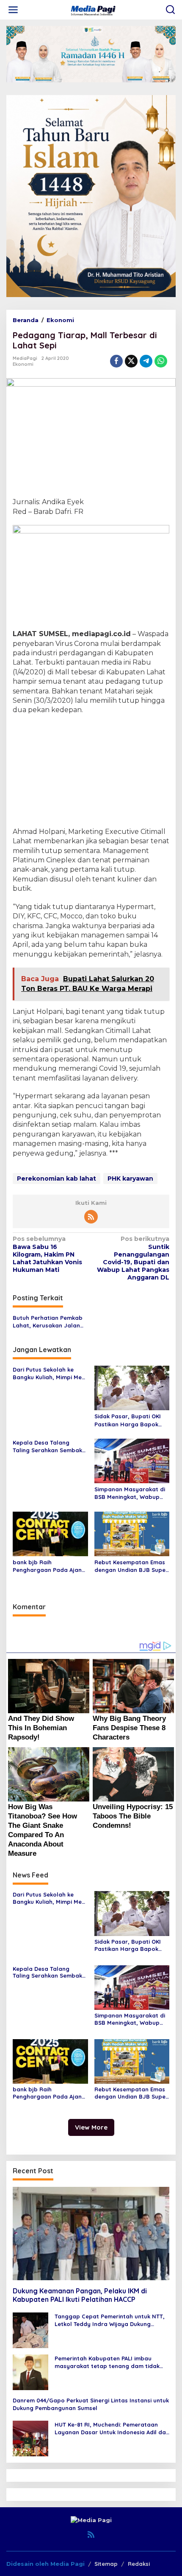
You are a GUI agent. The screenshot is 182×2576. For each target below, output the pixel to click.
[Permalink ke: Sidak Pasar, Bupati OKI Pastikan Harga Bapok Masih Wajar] (132, 1387)
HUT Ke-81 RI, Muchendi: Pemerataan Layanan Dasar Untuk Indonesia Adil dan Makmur (112, 2429)
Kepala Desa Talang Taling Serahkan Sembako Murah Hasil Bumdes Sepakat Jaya (49, 1447)
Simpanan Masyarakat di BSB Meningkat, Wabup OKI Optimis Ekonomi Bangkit (130, 1493)
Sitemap (106, 2564)
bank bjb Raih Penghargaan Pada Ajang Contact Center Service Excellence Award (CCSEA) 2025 (49, 1566)
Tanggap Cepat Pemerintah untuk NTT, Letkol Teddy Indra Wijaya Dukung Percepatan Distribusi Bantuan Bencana (111, 2320)
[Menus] (13, 10)
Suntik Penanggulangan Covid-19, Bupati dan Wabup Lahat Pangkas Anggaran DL (133, 1258)
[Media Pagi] (93, 9)
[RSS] (91, 1217)
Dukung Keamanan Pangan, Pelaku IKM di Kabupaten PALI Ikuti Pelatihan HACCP (80, 2295)
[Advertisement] (91, 772)
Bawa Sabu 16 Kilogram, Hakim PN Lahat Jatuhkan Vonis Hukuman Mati (47, 1254)
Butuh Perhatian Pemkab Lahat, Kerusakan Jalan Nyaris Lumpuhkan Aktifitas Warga (48, 1322)
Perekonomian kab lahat (57, 1179)
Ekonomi (23, 364)
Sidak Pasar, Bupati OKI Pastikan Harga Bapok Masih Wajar (128, 1420)
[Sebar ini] (116, 361)
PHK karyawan (130, 1179)
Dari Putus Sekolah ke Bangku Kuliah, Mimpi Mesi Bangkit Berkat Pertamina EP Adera (49, 1374)
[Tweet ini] (131, 361)
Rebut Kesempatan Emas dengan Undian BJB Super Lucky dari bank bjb (131, 1566)
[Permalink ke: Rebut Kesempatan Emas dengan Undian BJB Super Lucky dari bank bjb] (132, 1533)
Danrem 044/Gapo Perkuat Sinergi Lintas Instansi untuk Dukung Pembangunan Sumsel (91, 2404)
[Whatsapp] (161, 361)
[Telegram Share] (146, 361)
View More (91, 2127)
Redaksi (139, 2564)
